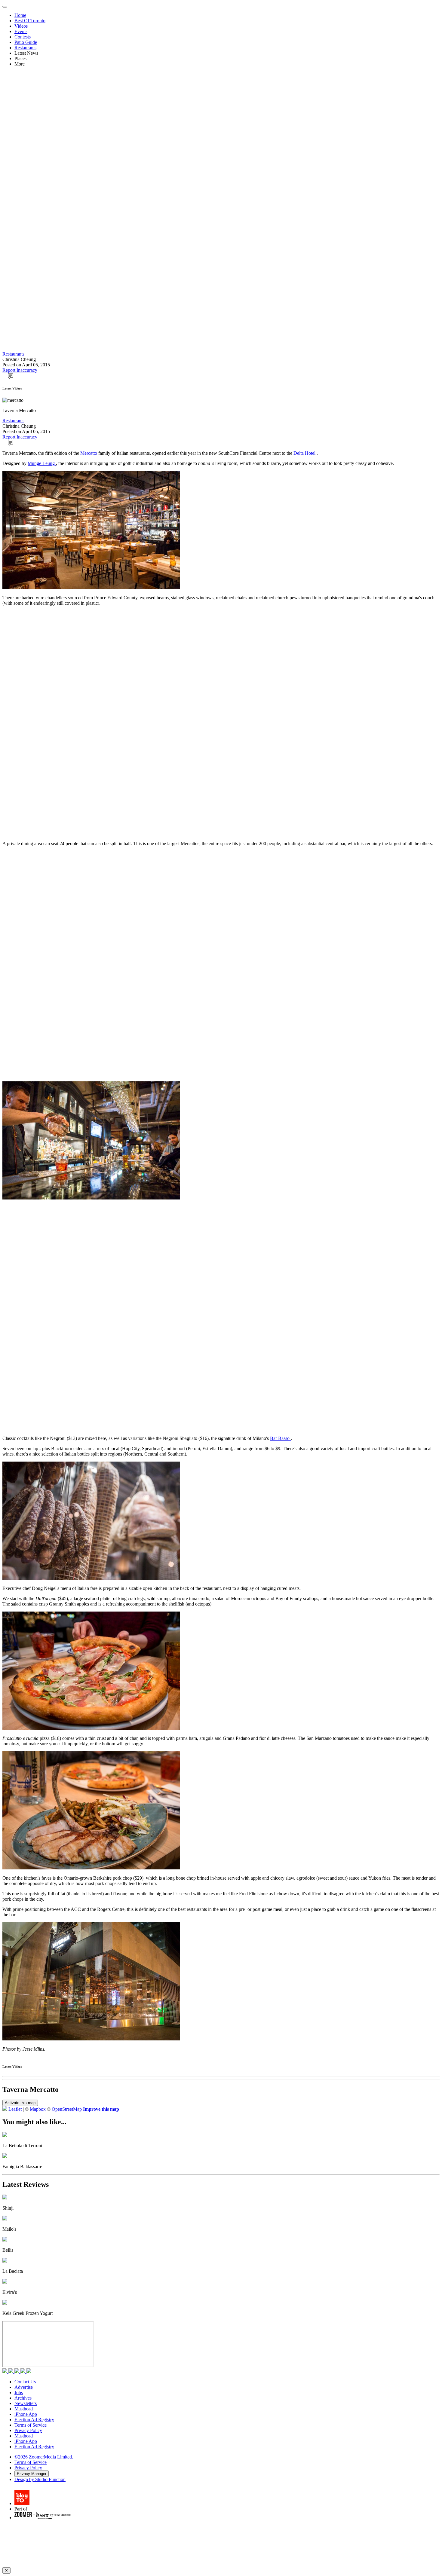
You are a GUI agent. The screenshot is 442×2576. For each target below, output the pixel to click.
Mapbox (38, 2109)
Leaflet (15, 2109)
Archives (23, 2398)
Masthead (24, 2409)
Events (21, 31)
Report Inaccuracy (20, 370)
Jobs (19, 2393)
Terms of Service (31, 2425)
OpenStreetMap (67, 2109)
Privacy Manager (32, 2474)
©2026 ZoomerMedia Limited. (44, 2457)
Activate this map (20, 2103)
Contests (23, 37)
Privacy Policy (28, 2430)
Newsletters (26, 2403)
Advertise (24, 2387)
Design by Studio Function (40, 2479)
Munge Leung (42, 463)
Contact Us (25, 2382)
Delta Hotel (305, 453)
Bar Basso (280, 1438)
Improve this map (101, 2109)
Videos (21, 26)
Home (20, 15)
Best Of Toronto (30, 21)
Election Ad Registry (34, 2420)
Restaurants (25, 48)
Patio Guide (26, 42)
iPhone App (26, 2414)
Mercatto (89, 453)
